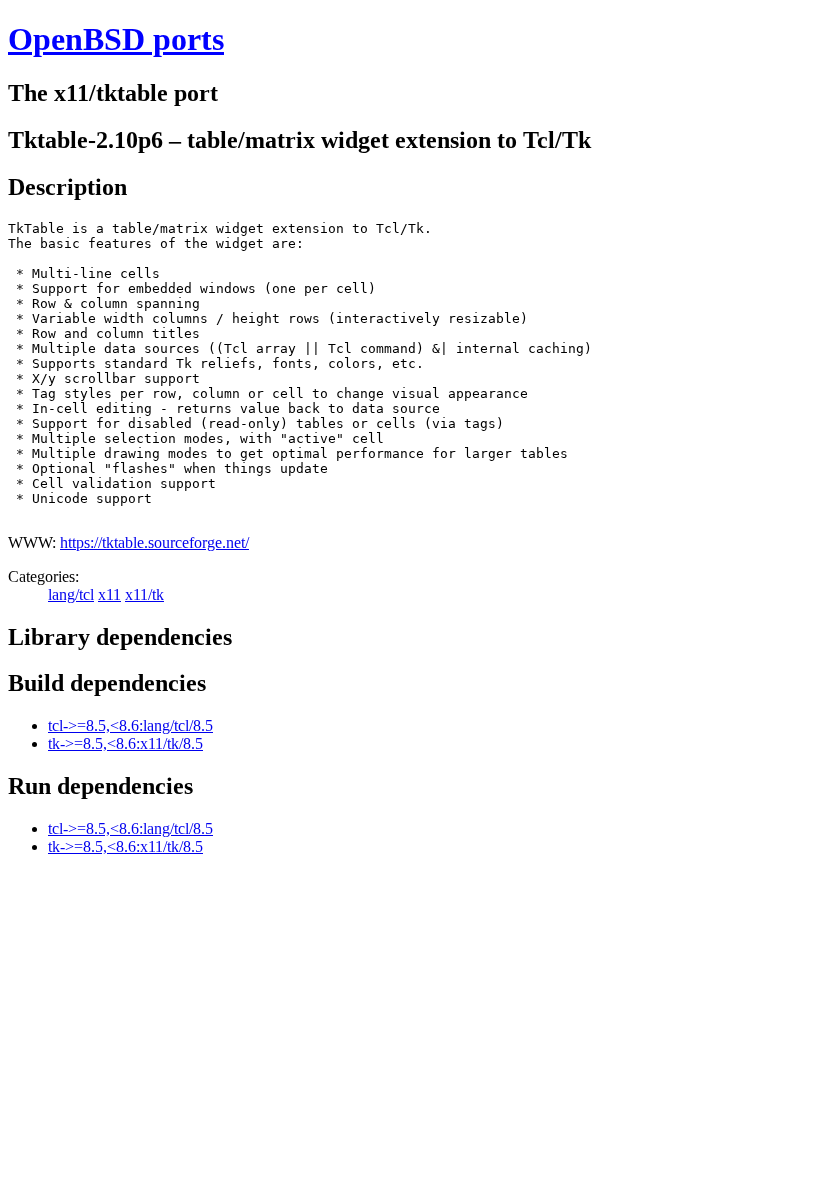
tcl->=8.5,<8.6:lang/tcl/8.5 (130, 725)
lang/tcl (71, 594)
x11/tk (144, 594)
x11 (109, 594)
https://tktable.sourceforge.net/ (154, 542)
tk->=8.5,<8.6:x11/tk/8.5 (125, 743)
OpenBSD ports (116, 39)
